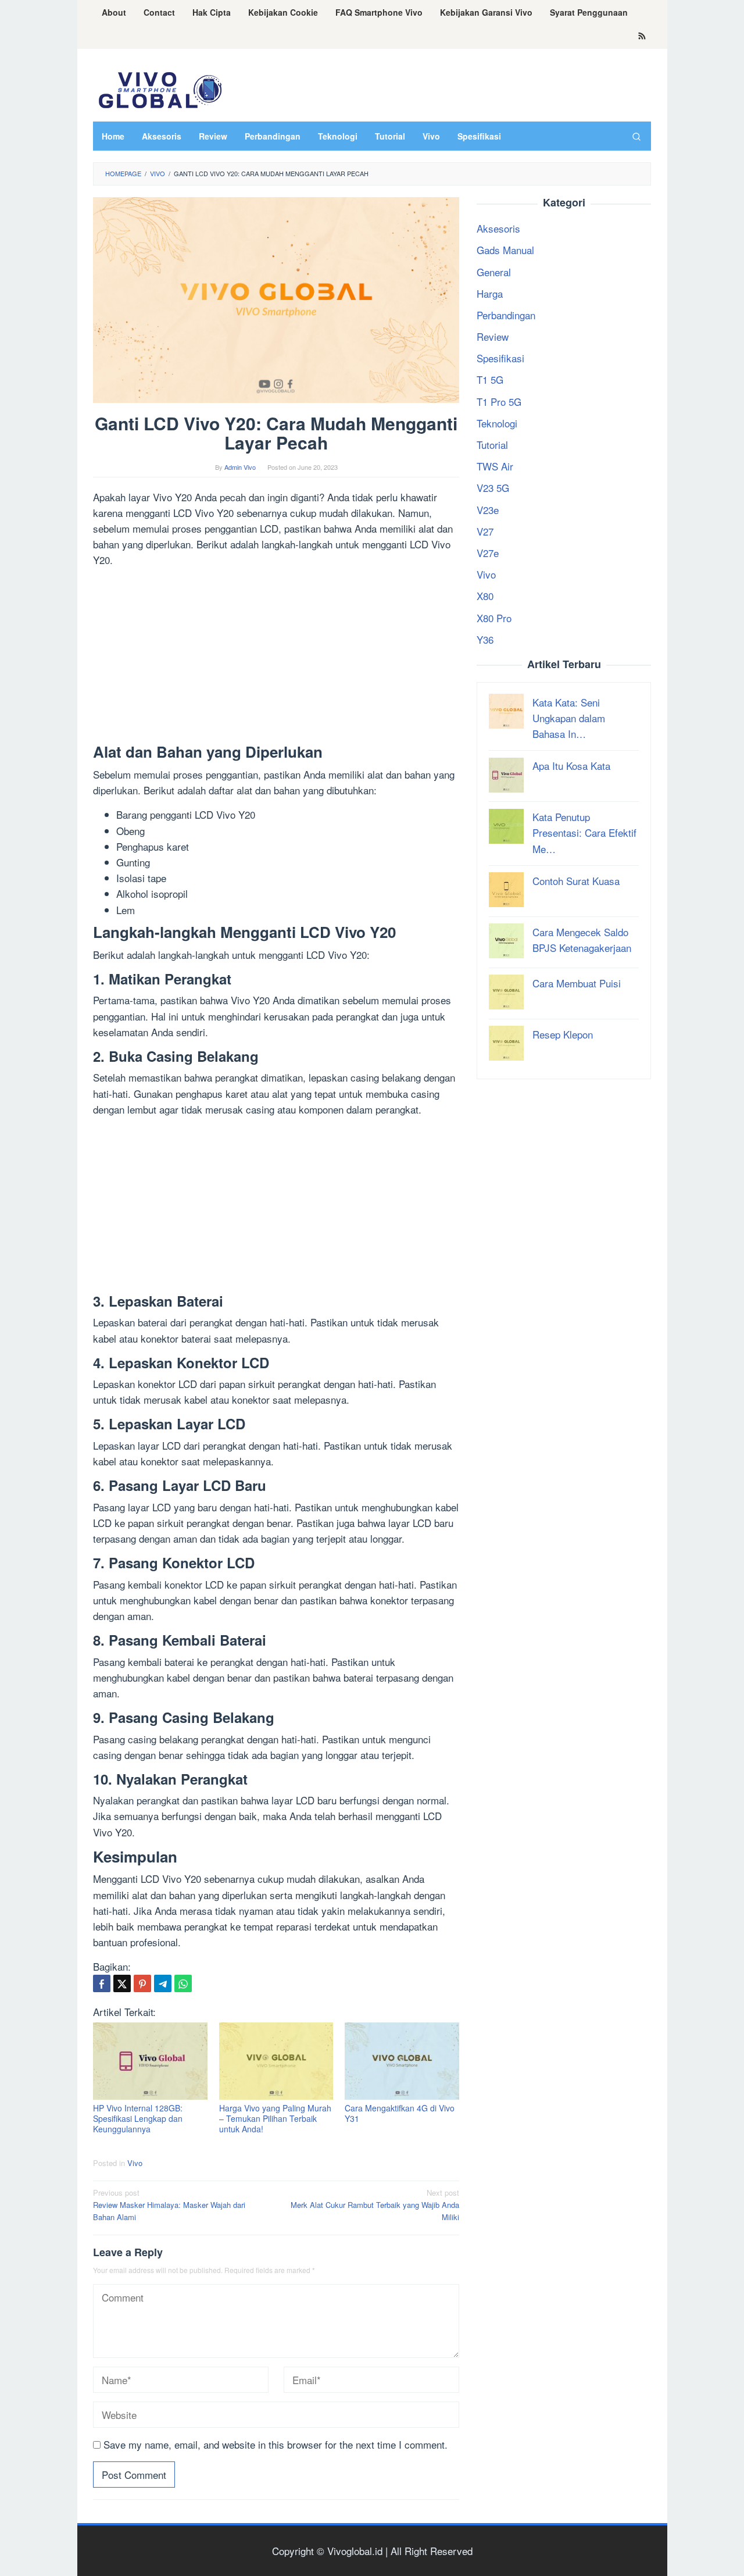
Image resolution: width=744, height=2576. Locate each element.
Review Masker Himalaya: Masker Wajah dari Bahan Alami (169, 2205)
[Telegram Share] (163, 1983)
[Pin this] (142, 1983)
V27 (485, 531)
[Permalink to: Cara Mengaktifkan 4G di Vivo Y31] (402, 2061)
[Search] (636, 136)
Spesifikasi (500, 358)
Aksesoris (498, 228)
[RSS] (642, 37)
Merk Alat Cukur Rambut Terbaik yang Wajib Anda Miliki (375, 2205)
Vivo (135, 2163)
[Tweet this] (122, 1983)
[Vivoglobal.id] (160, 88)
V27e (488, 553)
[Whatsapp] (183, 1983)
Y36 (485, 639)
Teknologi (497, 422)
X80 (485, 596)
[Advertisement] (276, 658)
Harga (490, 293)
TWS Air (495, 466)
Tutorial (492, 445)
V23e (488, 509)
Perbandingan (506, 315)
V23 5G (493, 488)
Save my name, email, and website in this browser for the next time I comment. (276, 2444)
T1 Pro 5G (499, 401)
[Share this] (102, 1983)
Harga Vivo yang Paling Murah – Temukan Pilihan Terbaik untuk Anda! (275, 2118)
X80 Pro (494, 617)
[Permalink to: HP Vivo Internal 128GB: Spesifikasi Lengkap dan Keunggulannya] (150, 2061)
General (494, 271)
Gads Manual (505, 250)
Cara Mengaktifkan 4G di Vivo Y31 (400, 2113)
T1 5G (490, 379)
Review (493, 336)
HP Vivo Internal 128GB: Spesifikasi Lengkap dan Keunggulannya (138, 2118)
